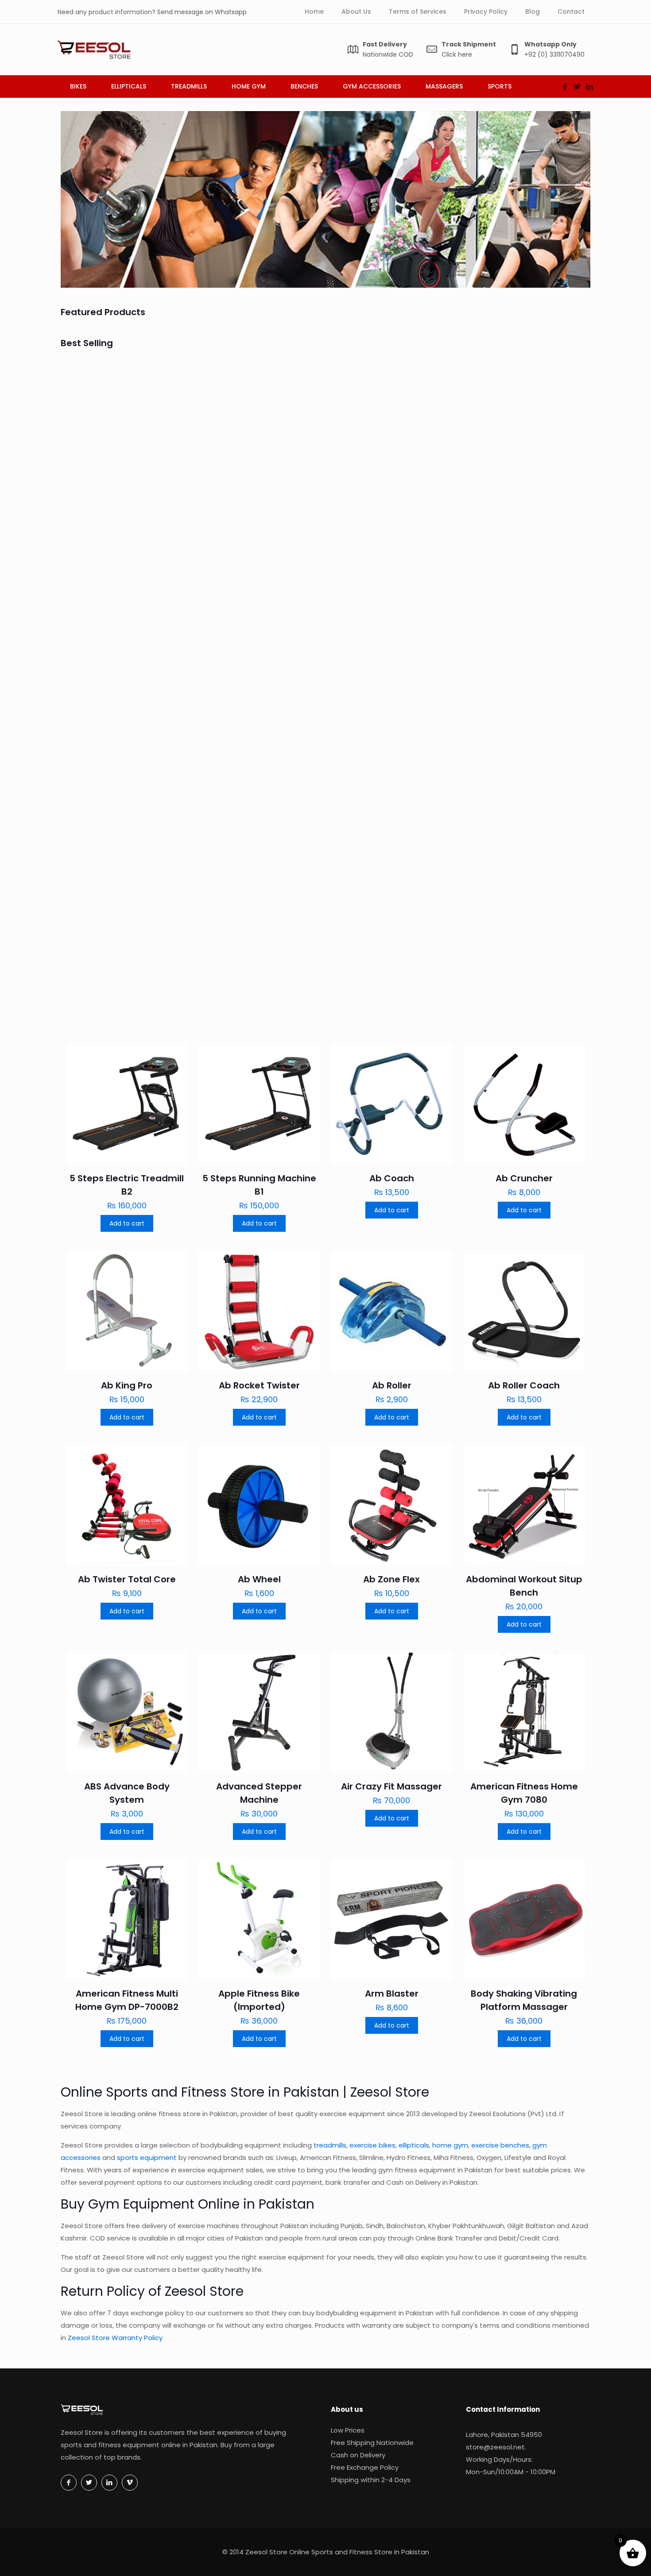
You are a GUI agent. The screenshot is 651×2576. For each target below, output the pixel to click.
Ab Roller (392, 1385)
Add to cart (127, 1223)
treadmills (330, 2145)
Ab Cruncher (367, 493)
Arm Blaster (392, 1994)
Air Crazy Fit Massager (391, 1786)
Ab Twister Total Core (127, 1579)
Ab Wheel (259, 1579)
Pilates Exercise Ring (252, 671)
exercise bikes (372, 2145)
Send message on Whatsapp (202, 12)
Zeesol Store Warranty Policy (115, 2338)
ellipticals (414, 2145)
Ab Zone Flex (391, 1579)
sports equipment (147, 2158)
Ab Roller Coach (524, 1385)
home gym (450, 2145)
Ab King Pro (497, 671)
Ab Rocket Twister (512, 837)
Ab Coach (229, 493)
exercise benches (500, 2145)
